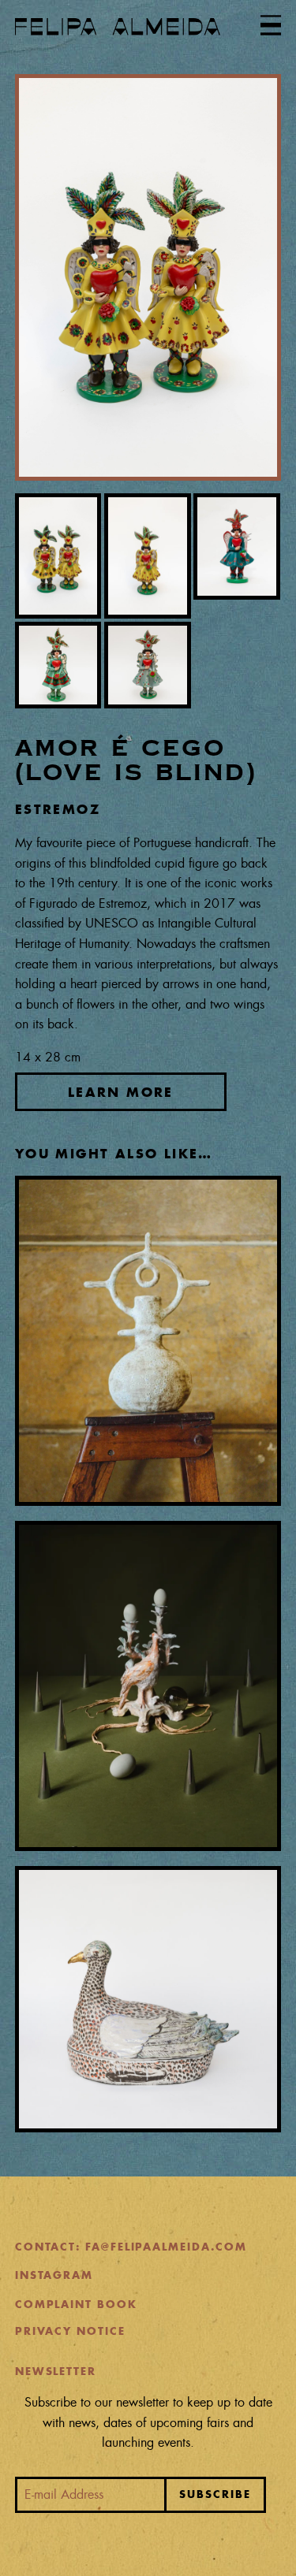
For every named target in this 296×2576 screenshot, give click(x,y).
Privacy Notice (70, 2331)
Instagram (54, 2275)
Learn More (121, 1091)
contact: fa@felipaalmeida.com (131, 2247)
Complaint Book (76, 2305)
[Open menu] (271, 25)
